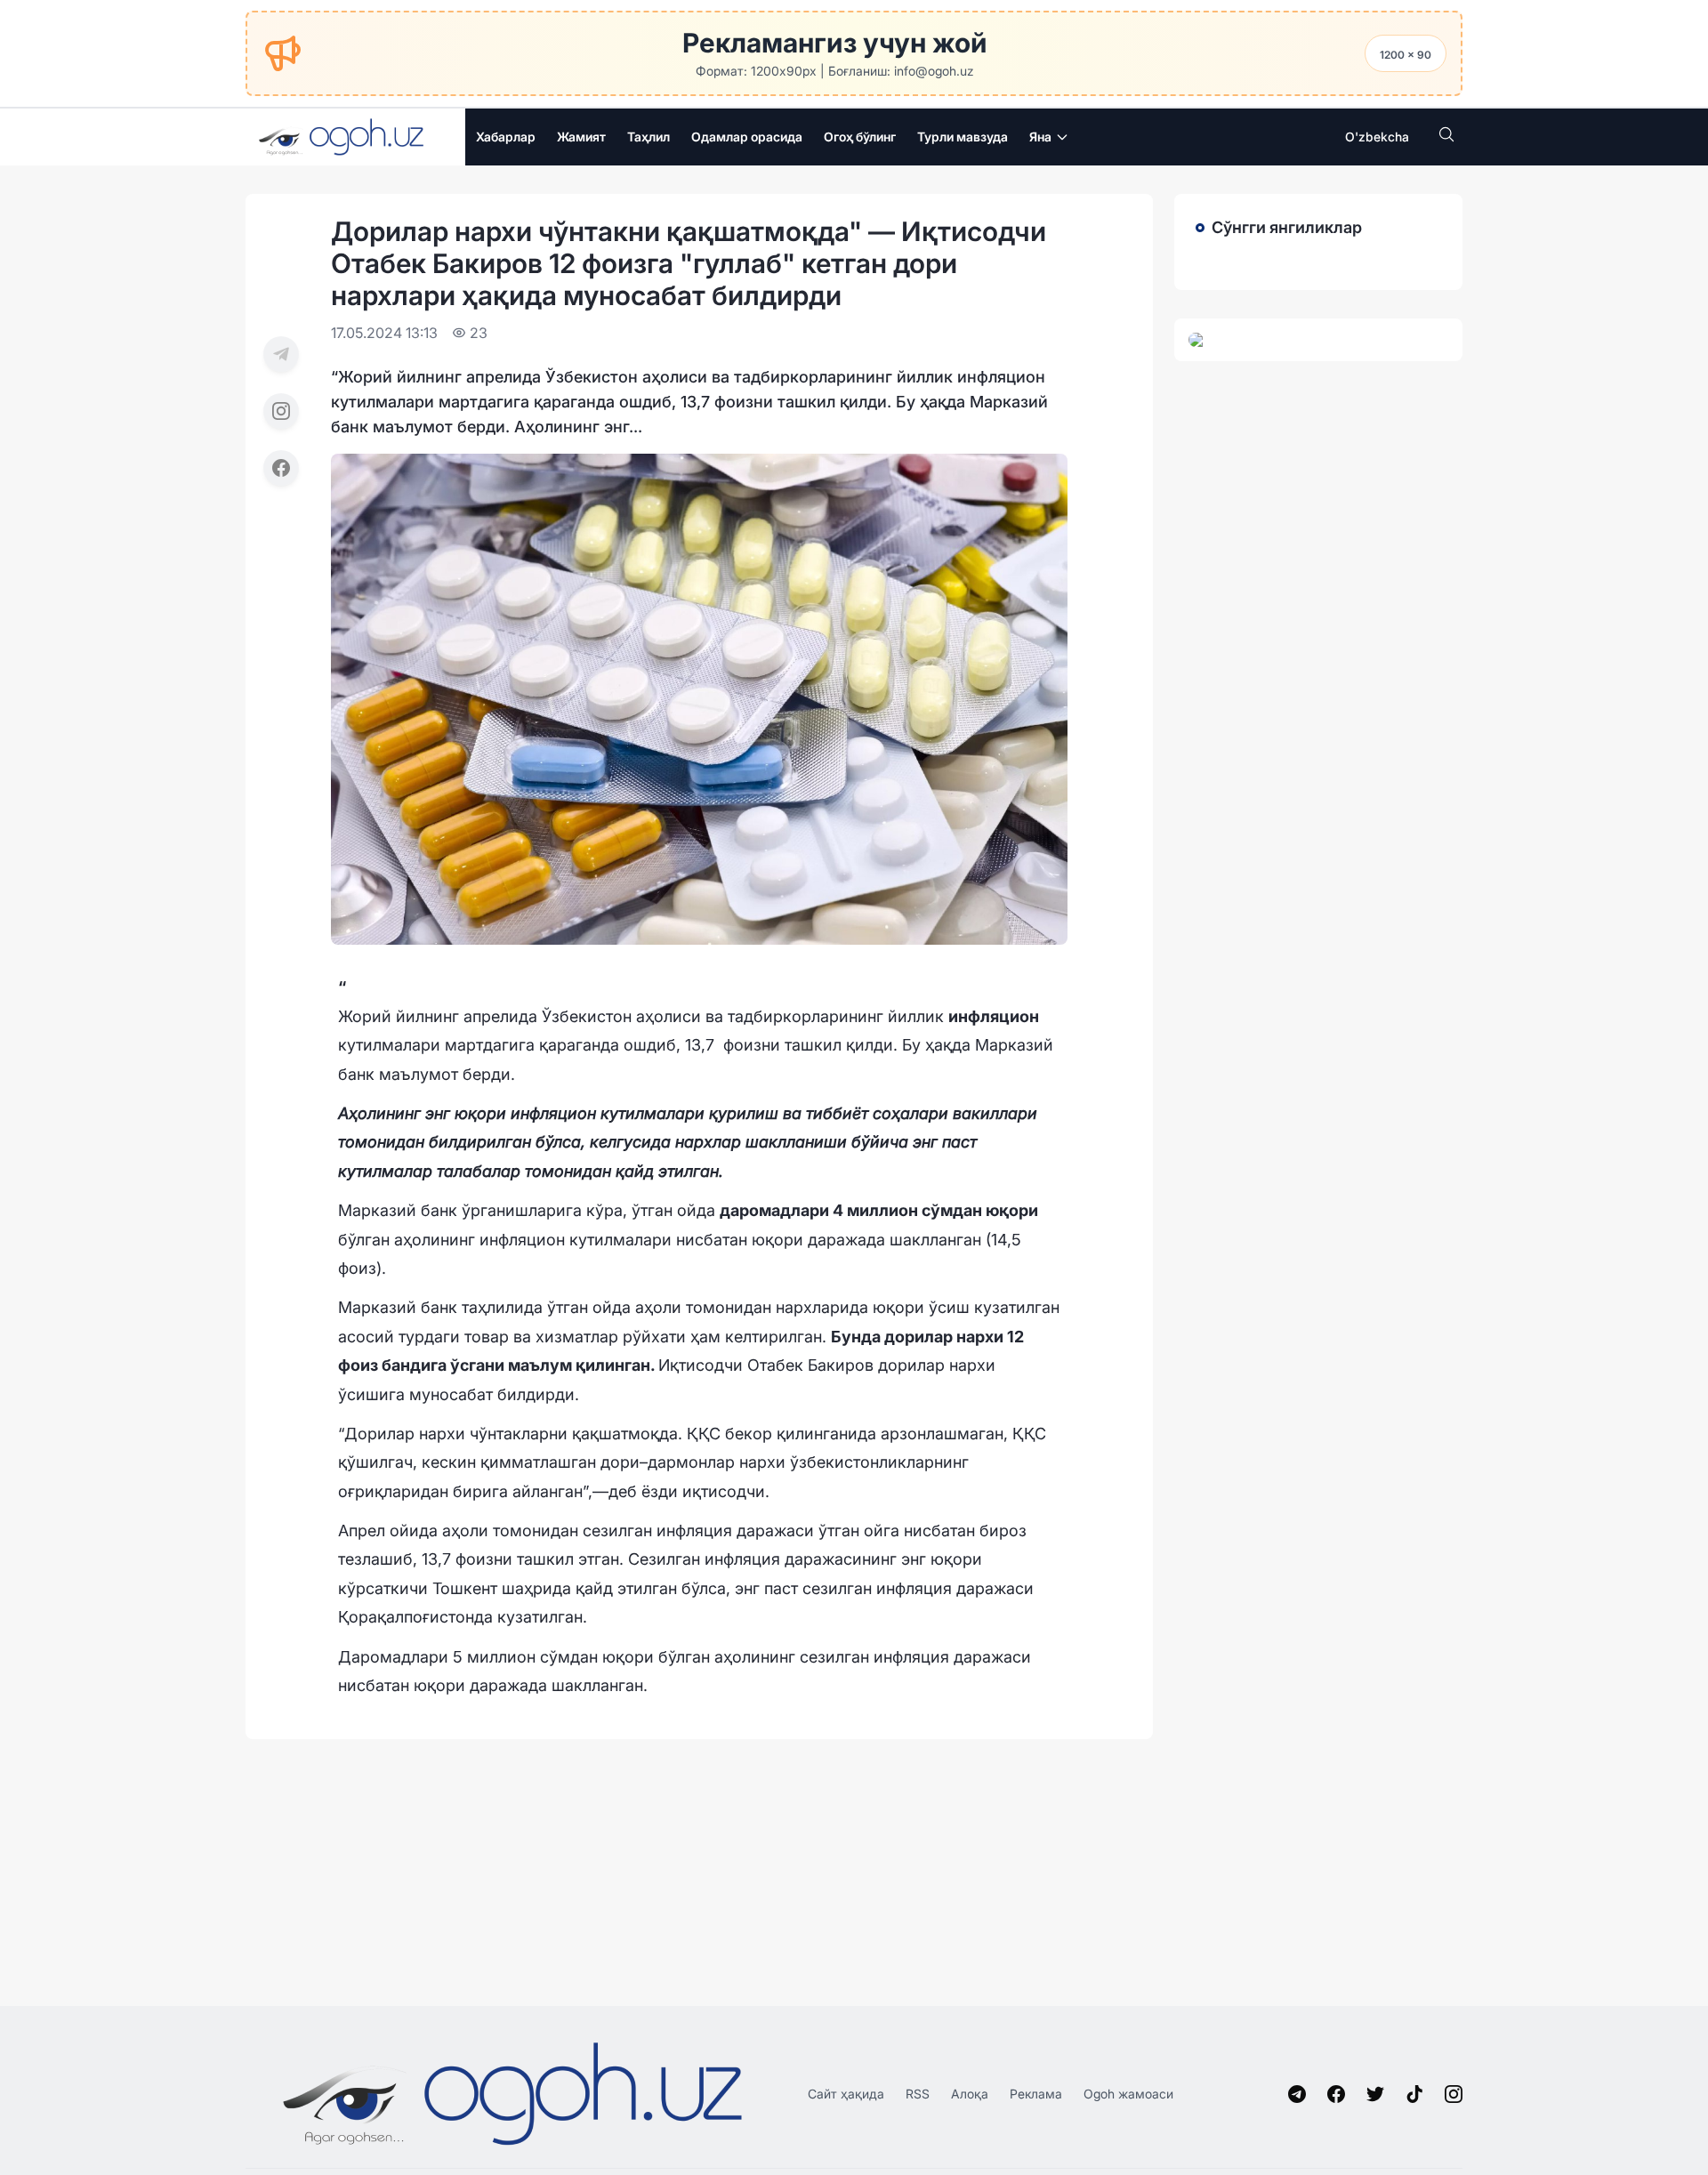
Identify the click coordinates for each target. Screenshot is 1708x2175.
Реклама (1036, 2094)
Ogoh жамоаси (1128, 2094)
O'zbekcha (1377, 137)
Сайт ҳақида (846, 2094)
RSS (918, 2094)
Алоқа (970, 2094)
